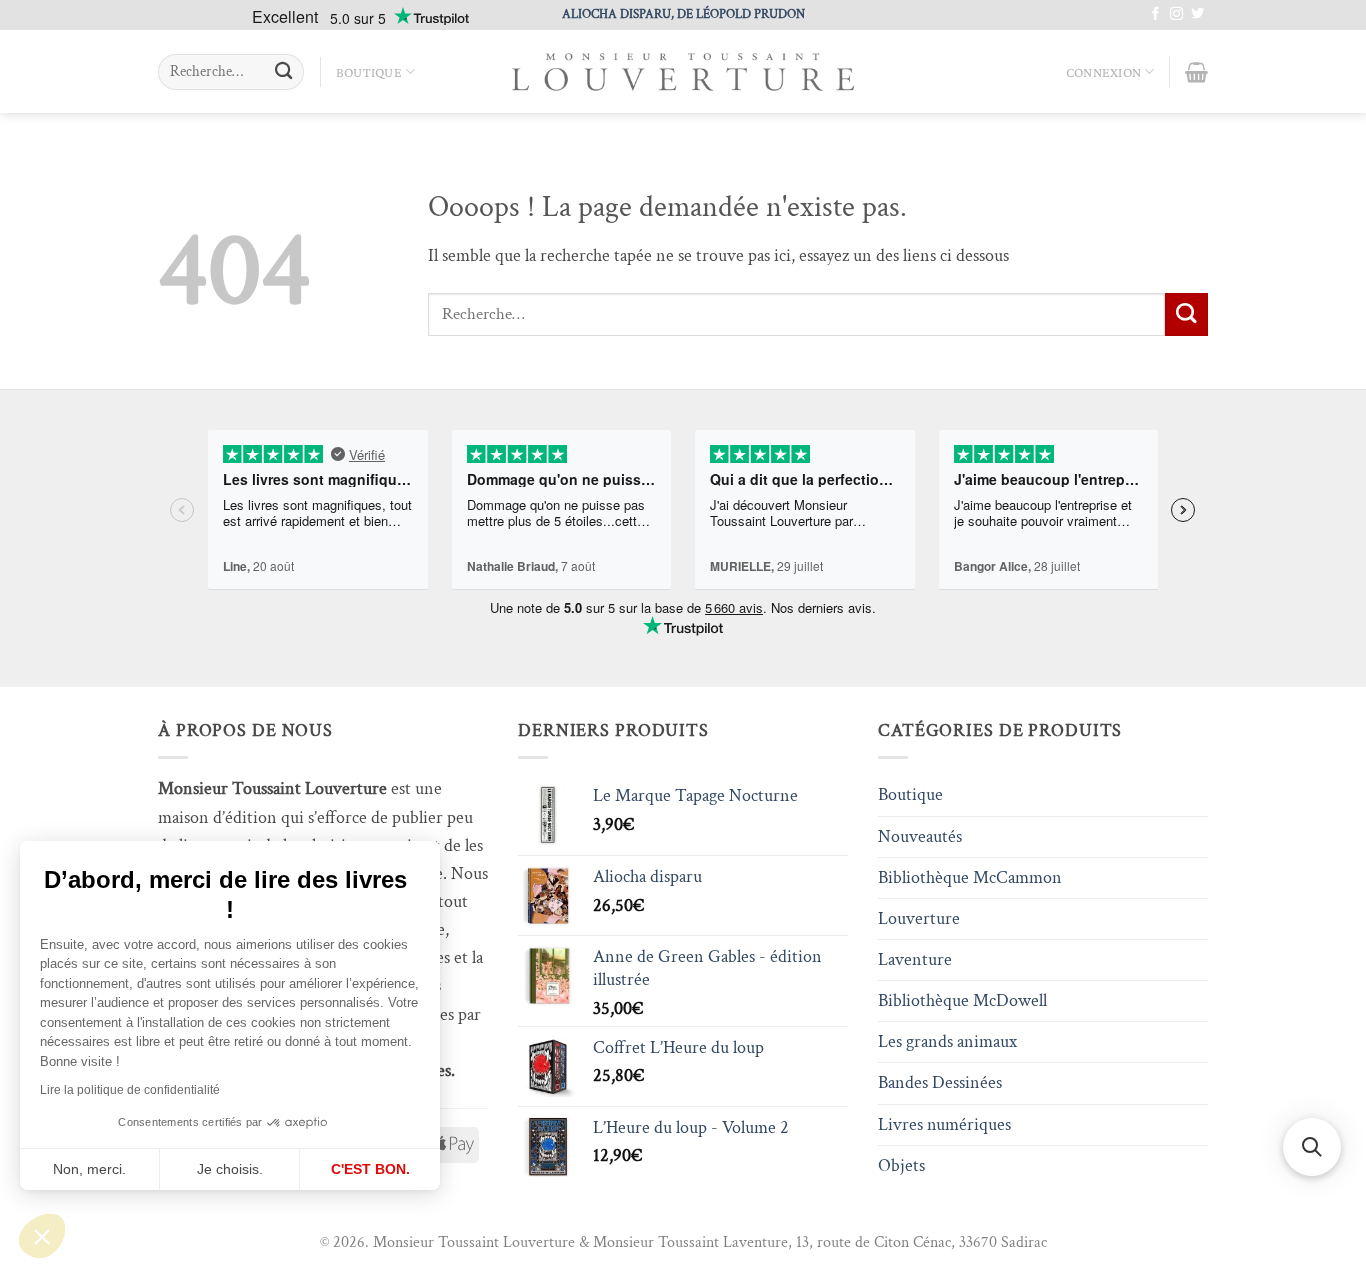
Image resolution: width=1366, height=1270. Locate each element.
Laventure (915, 959)
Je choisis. (230, 1169)
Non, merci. (89, 1169)
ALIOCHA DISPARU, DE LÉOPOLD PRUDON (683, 14)
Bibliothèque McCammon (970, 877)
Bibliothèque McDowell (962, 1000)
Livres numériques (944, 1124)
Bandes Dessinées (940, 1082)
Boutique (369, 72)
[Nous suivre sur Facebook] (1155, 14)
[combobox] (231, 72)
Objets (901, 1165)
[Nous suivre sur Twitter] (1197, 14)
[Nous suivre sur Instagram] (1176, 14)
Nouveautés (920, 836)
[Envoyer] (283, 72)
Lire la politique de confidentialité (130, 1090)
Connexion (1104, 72)
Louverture (919, 918)
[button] (42, 1236)
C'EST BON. (370, 1169)
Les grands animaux (947, 1041)
